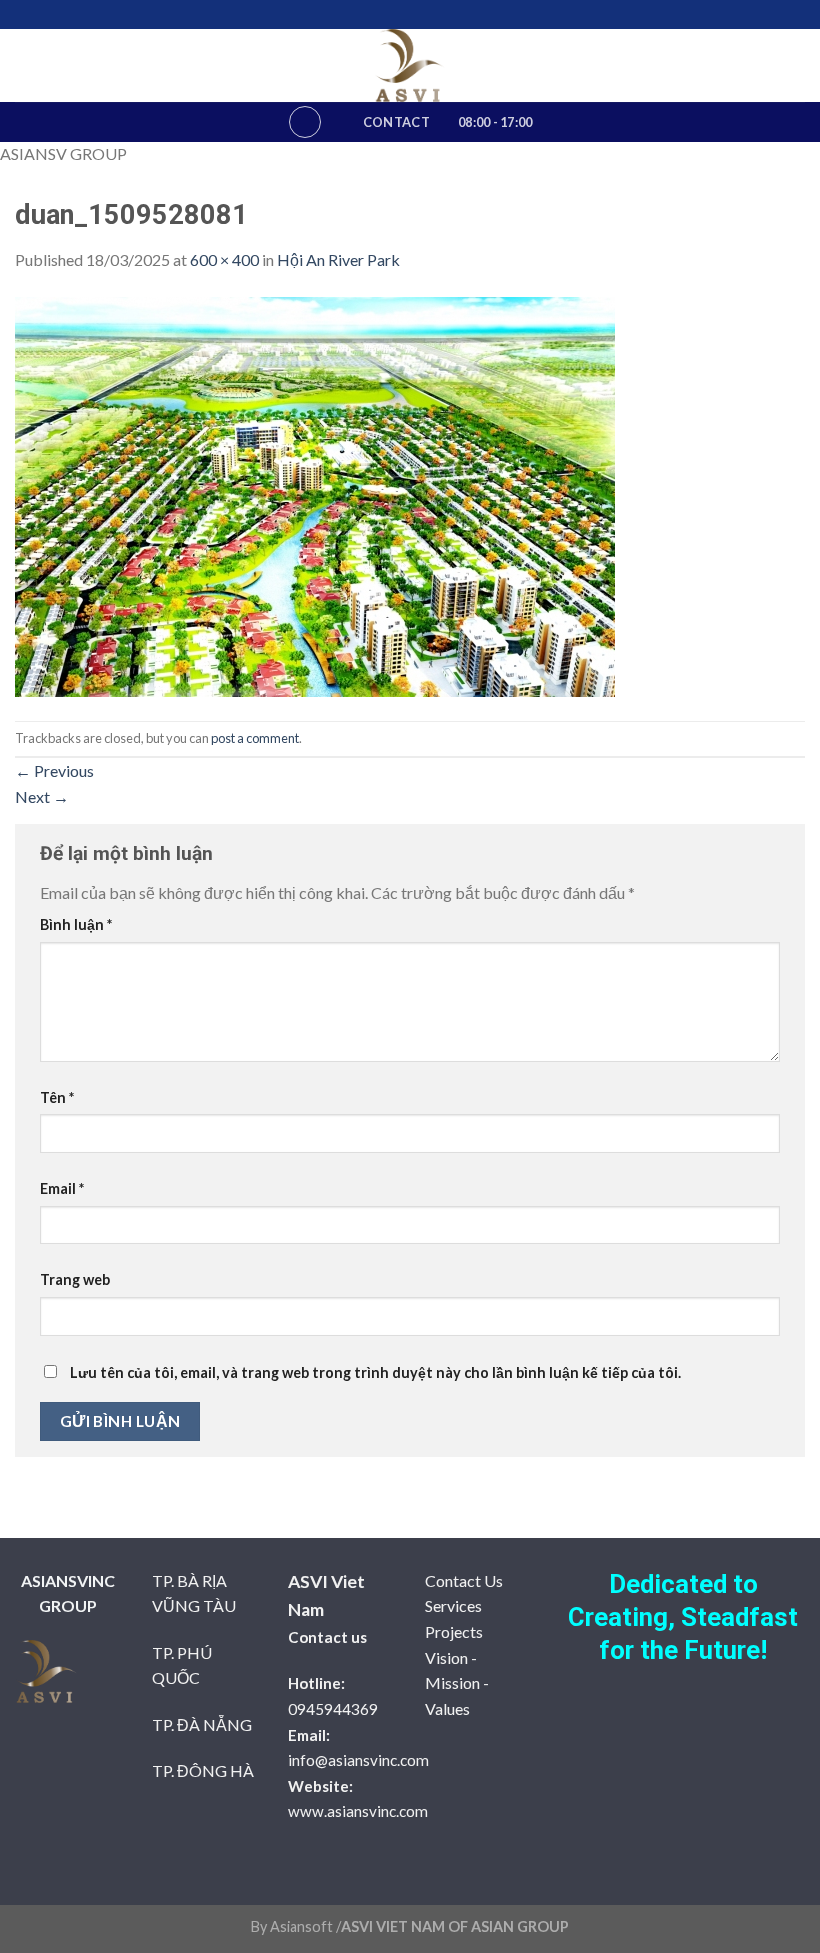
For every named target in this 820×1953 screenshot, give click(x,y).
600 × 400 (224, 259)
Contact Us (464, 1580)
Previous (54, 770)
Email (62, 1188)
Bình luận (76, 924)
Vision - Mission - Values (457, 1683)
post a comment (255, 738)
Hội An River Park (338, 259)
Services (453, 1605)
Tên (57, 1097)
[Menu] (305, 122)
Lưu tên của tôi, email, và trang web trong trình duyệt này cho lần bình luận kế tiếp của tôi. (375, 1372)
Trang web (75, 1279)
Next (42, 796)
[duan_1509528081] (315, 494)
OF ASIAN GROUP (507, 1926)
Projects (454, 1631)
